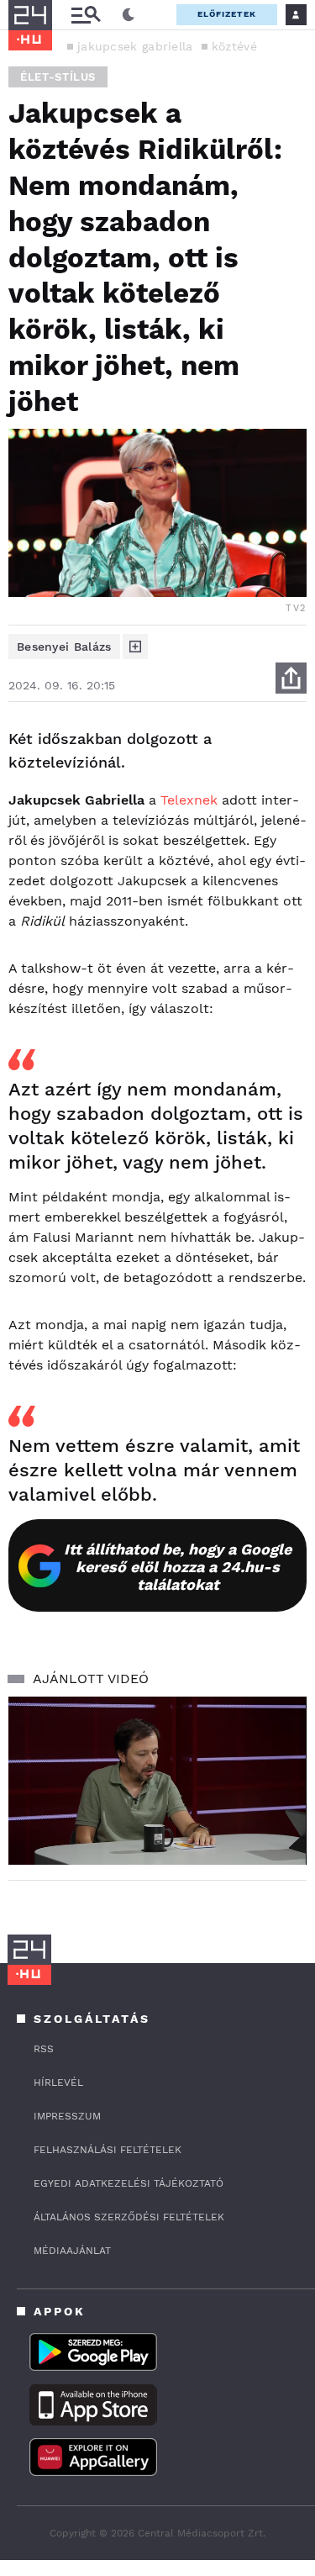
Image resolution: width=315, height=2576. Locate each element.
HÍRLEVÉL (58, 2082)
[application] (157, 1781)
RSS (44, 2049)
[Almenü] (86, 15)
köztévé (234, 46)
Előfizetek (227, 14)
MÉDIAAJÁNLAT (72, 2251)
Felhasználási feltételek (108, 2150)
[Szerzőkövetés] (135, 647)
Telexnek (189, 800)
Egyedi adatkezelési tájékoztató (129, 2183)
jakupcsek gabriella (135, 46)
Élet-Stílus (58, 77)
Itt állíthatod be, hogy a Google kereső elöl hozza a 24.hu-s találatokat (178, 1567)
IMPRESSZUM (67, 2116)
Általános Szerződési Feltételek (129, 2217)
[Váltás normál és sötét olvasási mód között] (129, 15)
